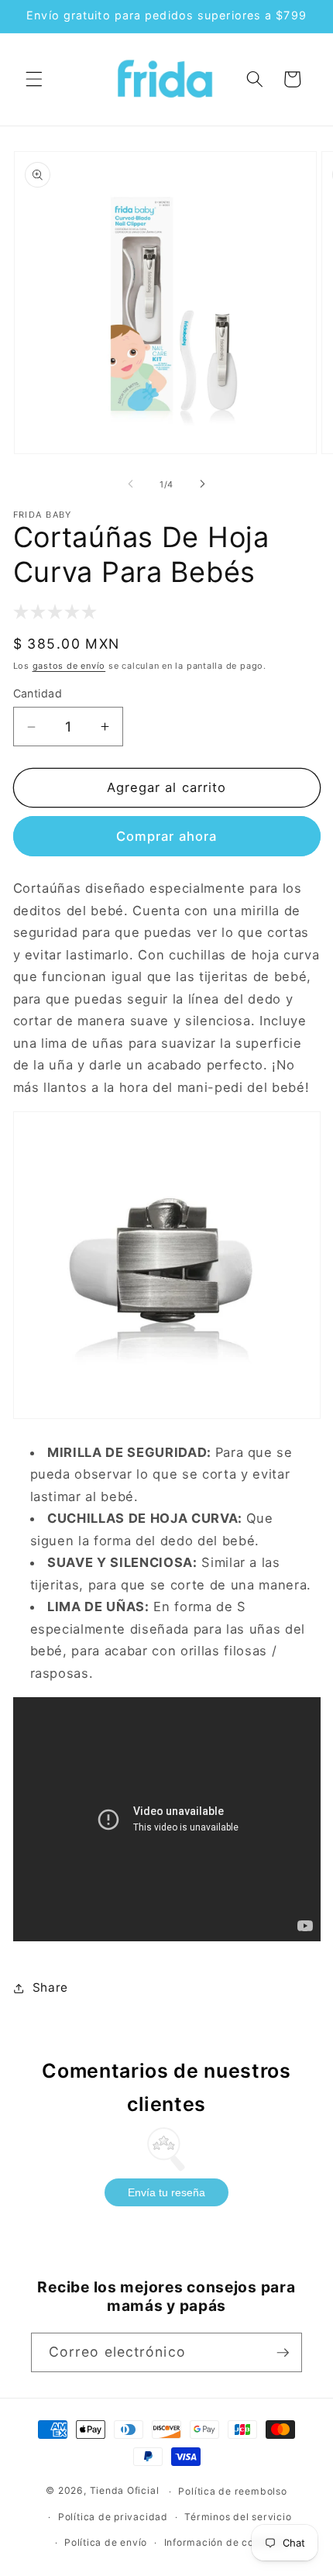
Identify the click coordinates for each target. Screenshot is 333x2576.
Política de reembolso (232, 2491)
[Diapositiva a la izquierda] (131, 484)
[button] (34, 79)
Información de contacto (225, 2542)
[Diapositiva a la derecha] (202, 484)
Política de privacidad (113, 2517)
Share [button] (50, 1987)
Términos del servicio (238, 2517)
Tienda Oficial (125, 2491)
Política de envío (106, 2542)
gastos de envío (69, 666)
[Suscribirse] (283, 2353)
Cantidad (38, 693)
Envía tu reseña (166, 2192)
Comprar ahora (166, 836)
